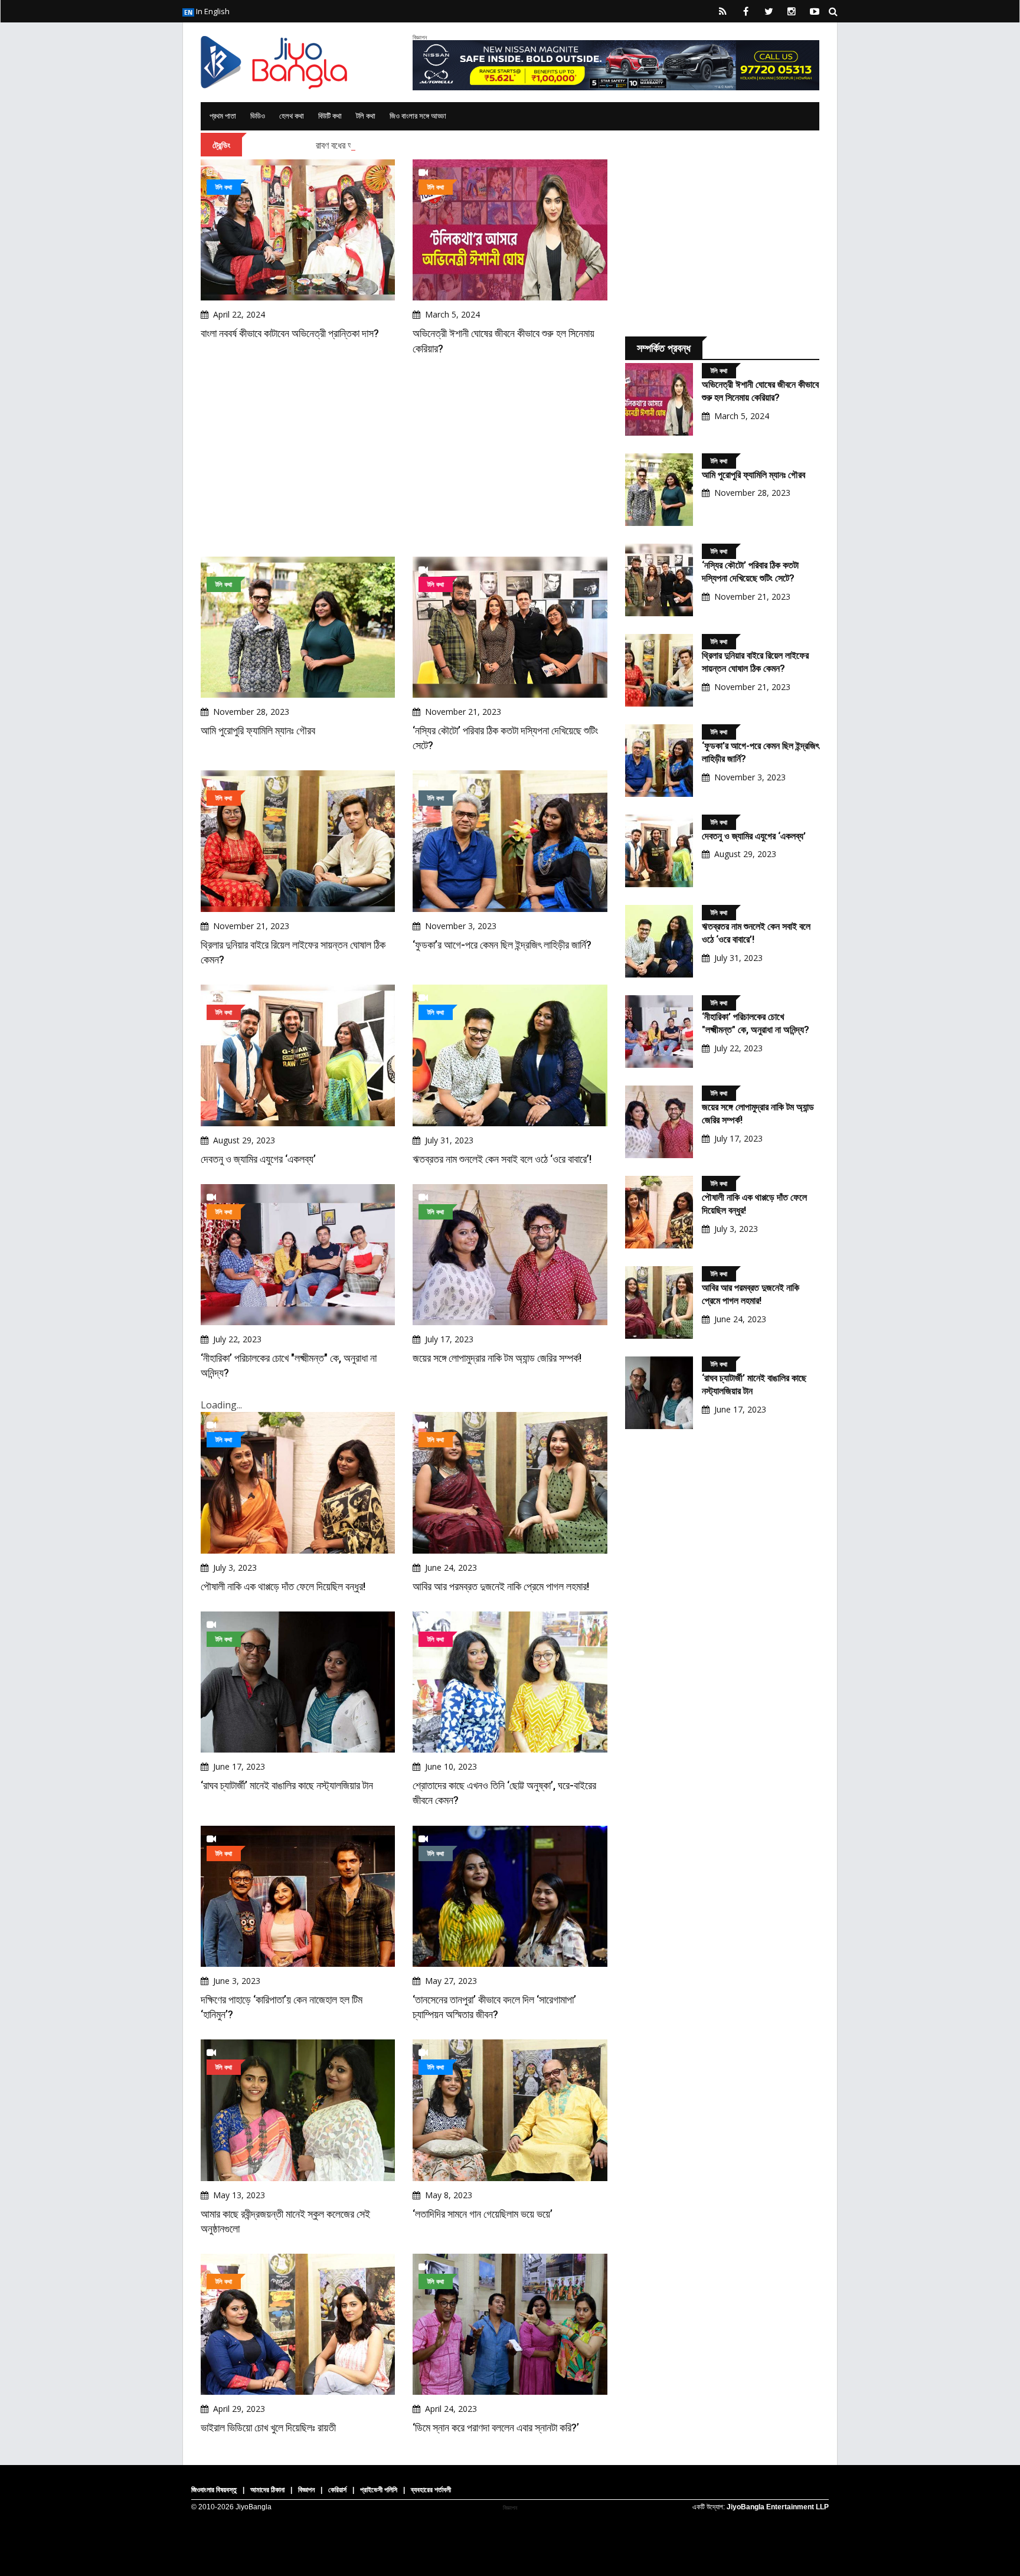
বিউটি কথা (330, 116)
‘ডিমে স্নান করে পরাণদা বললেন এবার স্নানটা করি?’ (496, 2428)
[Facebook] (746, 11)
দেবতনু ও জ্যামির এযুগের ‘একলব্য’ (258, 1159)
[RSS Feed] (722, 11)
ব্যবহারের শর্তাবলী (431, 2490)
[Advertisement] (404, 456)
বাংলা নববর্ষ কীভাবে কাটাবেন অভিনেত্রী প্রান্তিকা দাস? (290, 333)
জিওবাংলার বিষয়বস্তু (214, 2490)
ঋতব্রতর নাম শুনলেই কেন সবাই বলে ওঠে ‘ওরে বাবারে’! (502, 1159)
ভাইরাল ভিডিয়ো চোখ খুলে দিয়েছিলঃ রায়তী (268, 2428)
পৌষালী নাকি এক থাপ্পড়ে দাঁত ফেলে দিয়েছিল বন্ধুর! (283, 1586)
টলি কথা (366, 116)
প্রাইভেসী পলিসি (379, 2490)
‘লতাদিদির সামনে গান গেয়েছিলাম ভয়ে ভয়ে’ (483, 2214)
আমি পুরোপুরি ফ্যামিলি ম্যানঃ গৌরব (258, 730)
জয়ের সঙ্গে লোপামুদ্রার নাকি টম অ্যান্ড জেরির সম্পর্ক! (497, 1358)
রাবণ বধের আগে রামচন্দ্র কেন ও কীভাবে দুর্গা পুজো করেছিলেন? (408, 145)
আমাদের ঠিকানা (267, 2490)
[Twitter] (769, 11)
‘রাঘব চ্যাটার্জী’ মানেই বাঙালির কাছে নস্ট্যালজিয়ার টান (287, 1785)
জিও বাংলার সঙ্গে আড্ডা (418, 116)
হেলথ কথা (292, 116)
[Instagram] (792, 11)
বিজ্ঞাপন (306, 2490)
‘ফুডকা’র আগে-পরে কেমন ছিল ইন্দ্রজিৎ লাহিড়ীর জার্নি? (502, 945)
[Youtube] (815, 11)
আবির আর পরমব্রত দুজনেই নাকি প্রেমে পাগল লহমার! (501, 1586)
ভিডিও (258, 116)
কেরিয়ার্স (337, 2490)
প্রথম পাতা (223, 116)
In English (212, 11)
